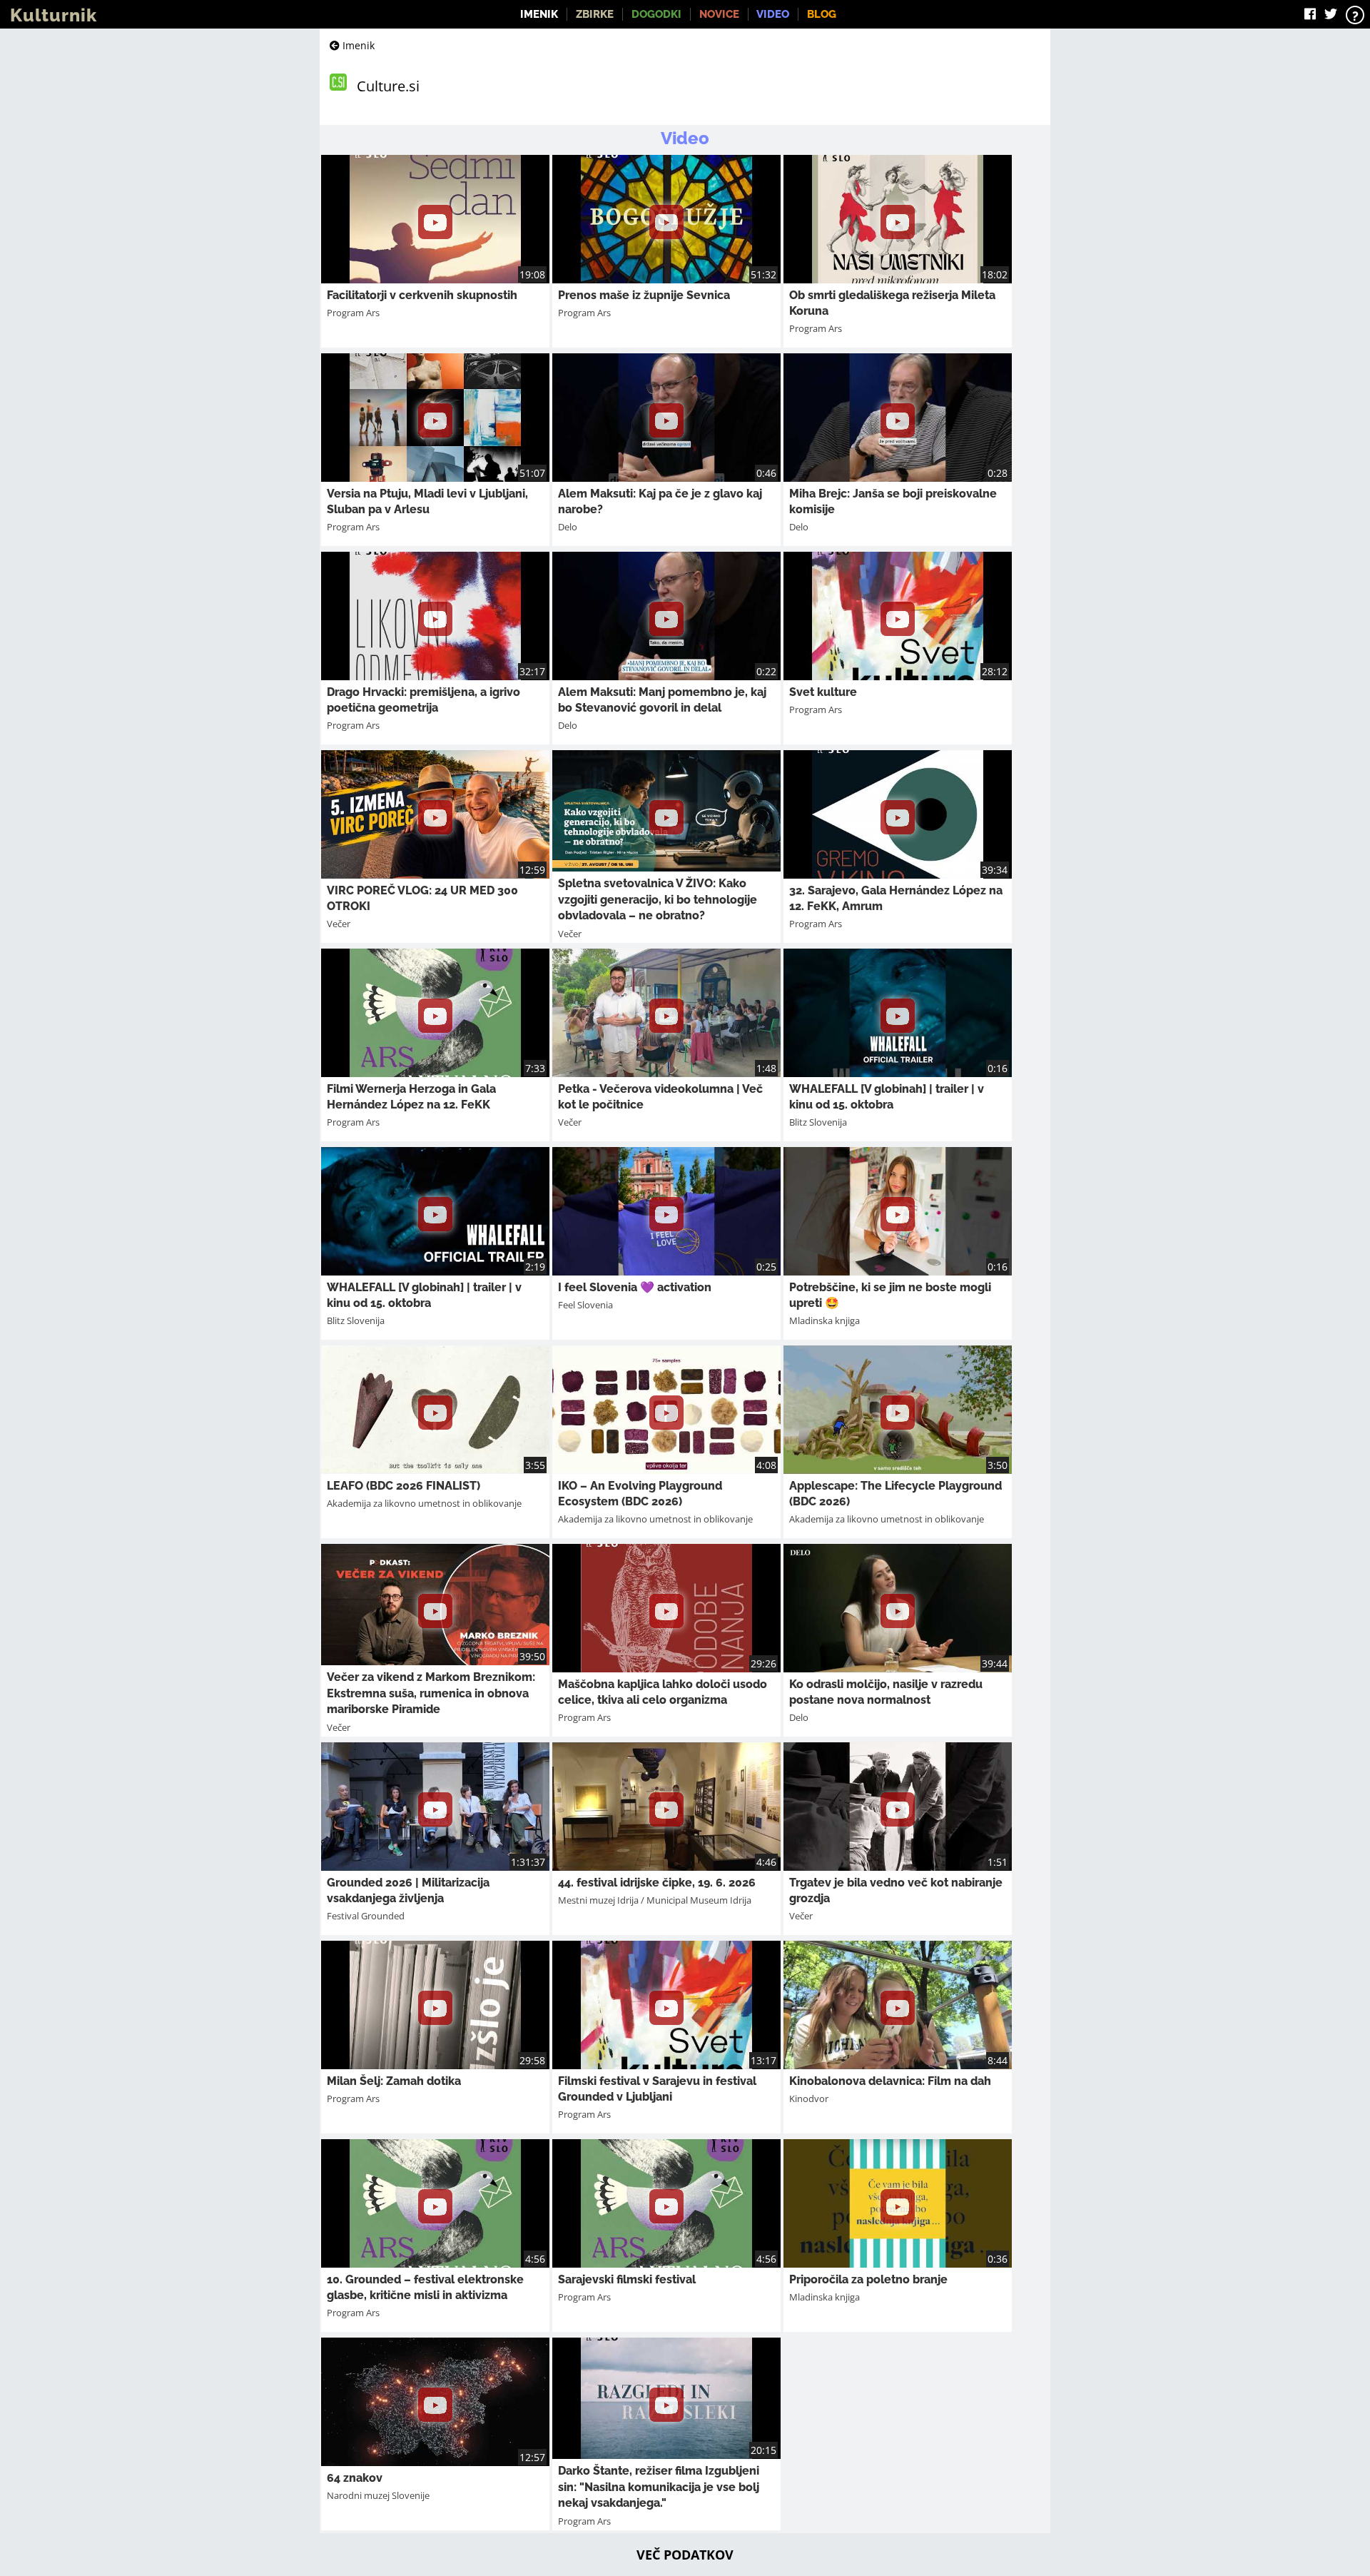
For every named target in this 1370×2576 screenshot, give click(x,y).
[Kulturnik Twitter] (1331, 14)
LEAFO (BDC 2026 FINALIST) (404, 1486)
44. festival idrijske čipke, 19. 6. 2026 (657, 1883)
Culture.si (388, 86)
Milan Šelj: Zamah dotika (394, 2081)
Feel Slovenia (585, 1305)
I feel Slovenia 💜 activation (635, 1287)
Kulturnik (54, 15)
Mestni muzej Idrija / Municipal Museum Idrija (655, 1900)
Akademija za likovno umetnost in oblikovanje (424, 1503)
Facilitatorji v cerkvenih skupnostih (422, 295)
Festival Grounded (366, 1916)
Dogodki (656, 14)
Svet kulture (823, 692)
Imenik (539, 14)
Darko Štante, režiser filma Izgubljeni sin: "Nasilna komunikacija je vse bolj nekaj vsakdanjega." (659, 2487)
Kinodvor (809, 2098)
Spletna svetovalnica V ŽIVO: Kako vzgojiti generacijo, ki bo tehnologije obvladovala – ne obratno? (658, 899)
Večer (339, 924)
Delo (568, 527)
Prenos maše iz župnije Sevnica (644, 295)
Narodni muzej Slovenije (378, 2495)
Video (773, 14)
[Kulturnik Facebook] (1310, 14)
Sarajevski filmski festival (627, 2279)
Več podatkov (685, 2555)
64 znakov (355, 2478)
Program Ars (353, 313)
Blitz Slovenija (818, 1122)
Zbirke (595, 14)
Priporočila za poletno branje (868, 2279)
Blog (822, 14)
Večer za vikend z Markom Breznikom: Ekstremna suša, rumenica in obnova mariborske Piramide (431, 1693)
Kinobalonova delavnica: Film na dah (890, 2081)
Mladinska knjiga (824, 1320)
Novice (719, 14)
